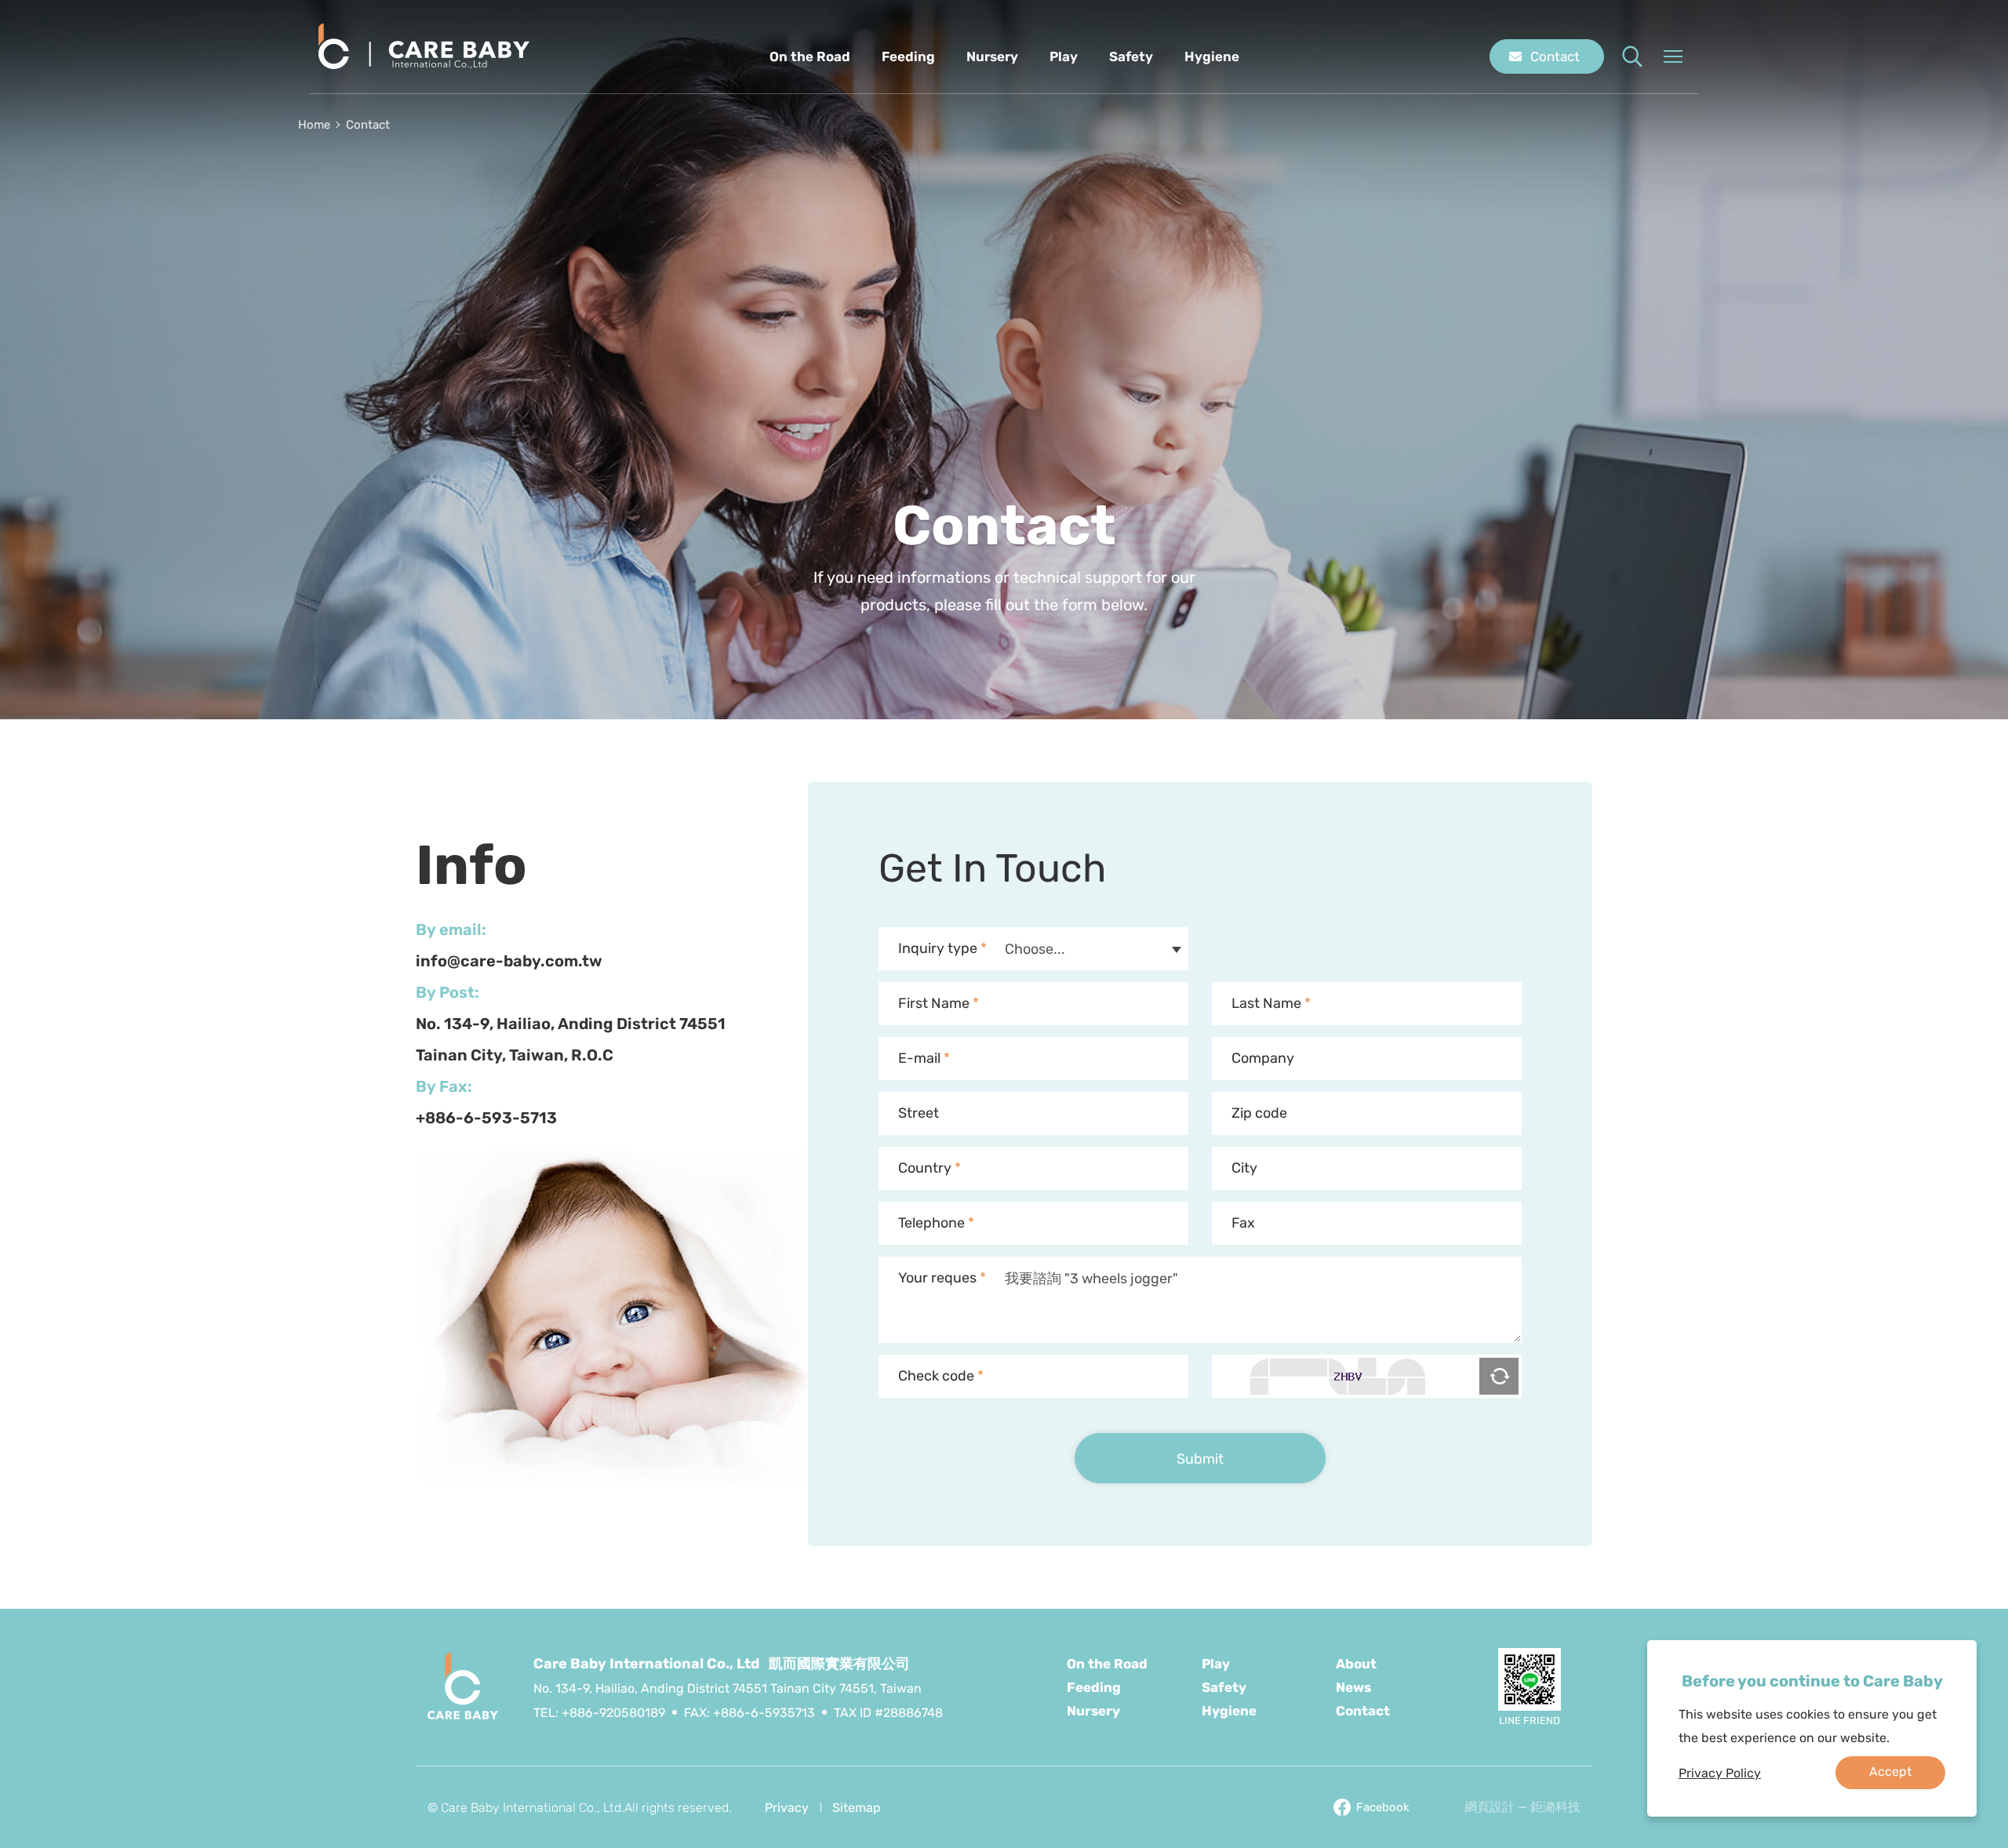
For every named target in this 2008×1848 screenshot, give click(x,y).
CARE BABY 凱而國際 (424, 47)
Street (919, 1113)
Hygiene (1212, 56)
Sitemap (857, 1808)
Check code (941, 1376)
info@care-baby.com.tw (509, 961)
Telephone (936, 1223)
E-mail (924, 1058)
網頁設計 (1490, 1807)
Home (314, 125)
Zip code (1259, 1113)
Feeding (908, 56)
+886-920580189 (613, 1713)
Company (1263, 1058)
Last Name (1271, 1003)
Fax (1243, 1223)
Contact (1555, 56)
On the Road (810, 56)
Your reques (942, 1278)
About (1356, 1664)
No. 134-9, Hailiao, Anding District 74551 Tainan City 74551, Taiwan (728, 1688)
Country (929, 1168)
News (1353, 1687)
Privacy (787, 1808)
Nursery (992, 56)
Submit (1200, 1459)
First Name (939, 1003)
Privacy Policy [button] (1720, 1773)
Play (1064, 56)
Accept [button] (1890, 1772)
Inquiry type (942, 948)
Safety (1131, 56)
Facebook (1383, 1807)
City (1244, 1168)
